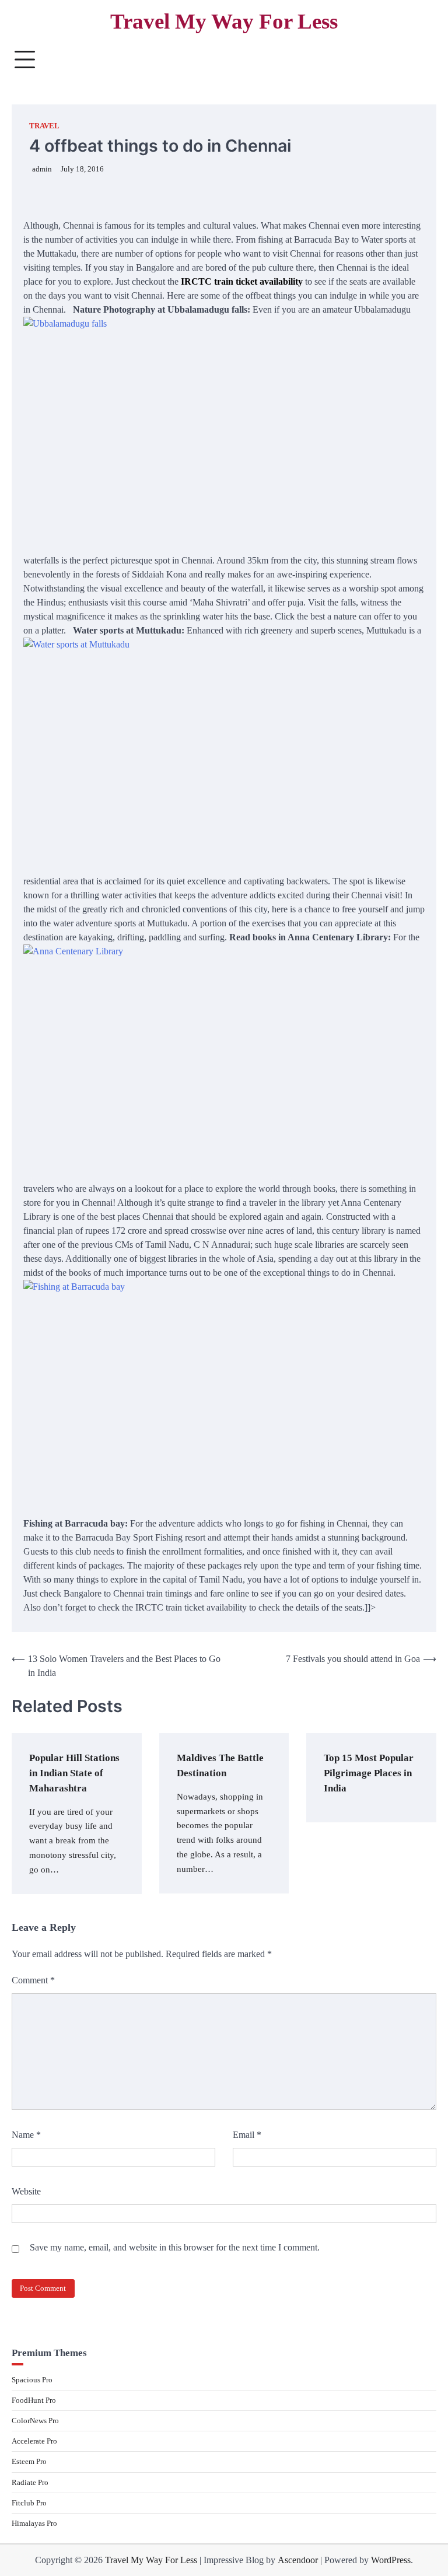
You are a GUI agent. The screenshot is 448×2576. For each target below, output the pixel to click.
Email (247, 2135)
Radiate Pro (30, 2482)
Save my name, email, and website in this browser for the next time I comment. (175, 2247)
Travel (44, 126)
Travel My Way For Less (224, 21)
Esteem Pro (29, 2461)
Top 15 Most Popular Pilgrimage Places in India (369, 1773)
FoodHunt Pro (34, 2400)
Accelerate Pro (34, 2441)
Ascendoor (298, 2560)
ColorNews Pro (35, 2421)
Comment (33, 1980)
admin (42, 169)
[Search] (422, 60)
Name (26, 2135)
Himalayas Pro (34, 2523)
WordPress (391, 2560)
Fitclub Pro (29, 2503)
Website (26, 2191)
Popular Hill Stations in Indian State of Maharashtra (74, 1773)
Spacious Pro (32, 2380)
